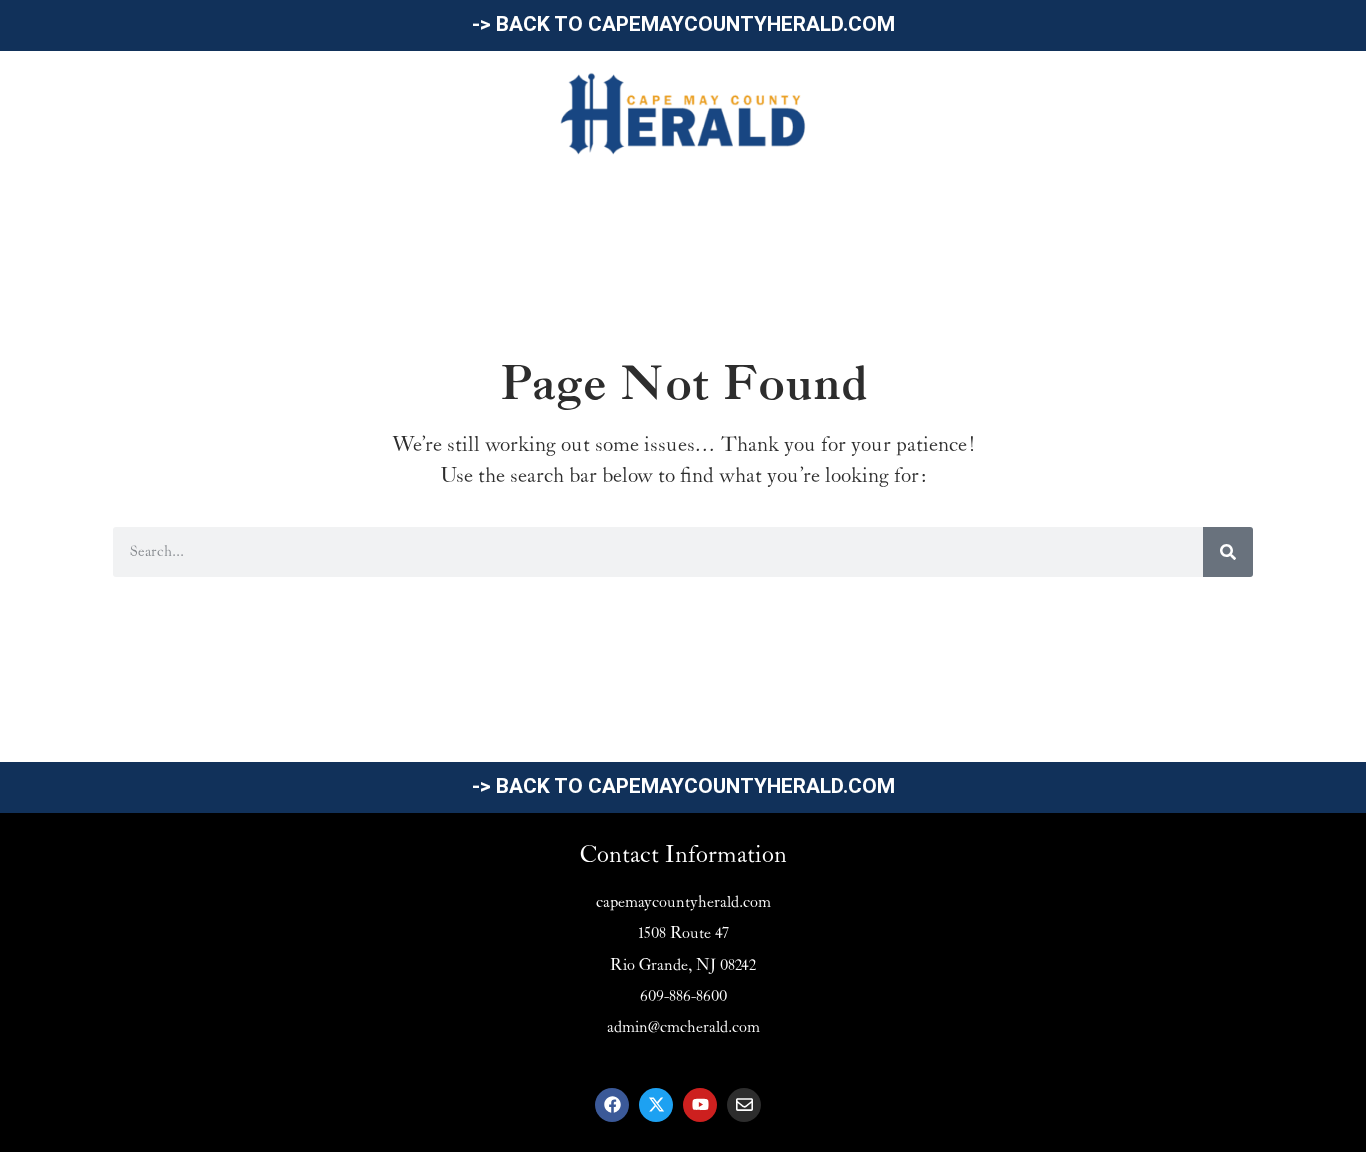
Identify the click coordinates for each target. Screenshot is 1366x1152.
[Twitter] (656, 1105)
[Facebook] (612, 1105)
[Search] (1228, 552)
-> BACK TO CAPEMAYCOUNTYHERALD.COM (683, 24)
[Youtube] (700, 1105)
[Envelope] (744, 1105)
